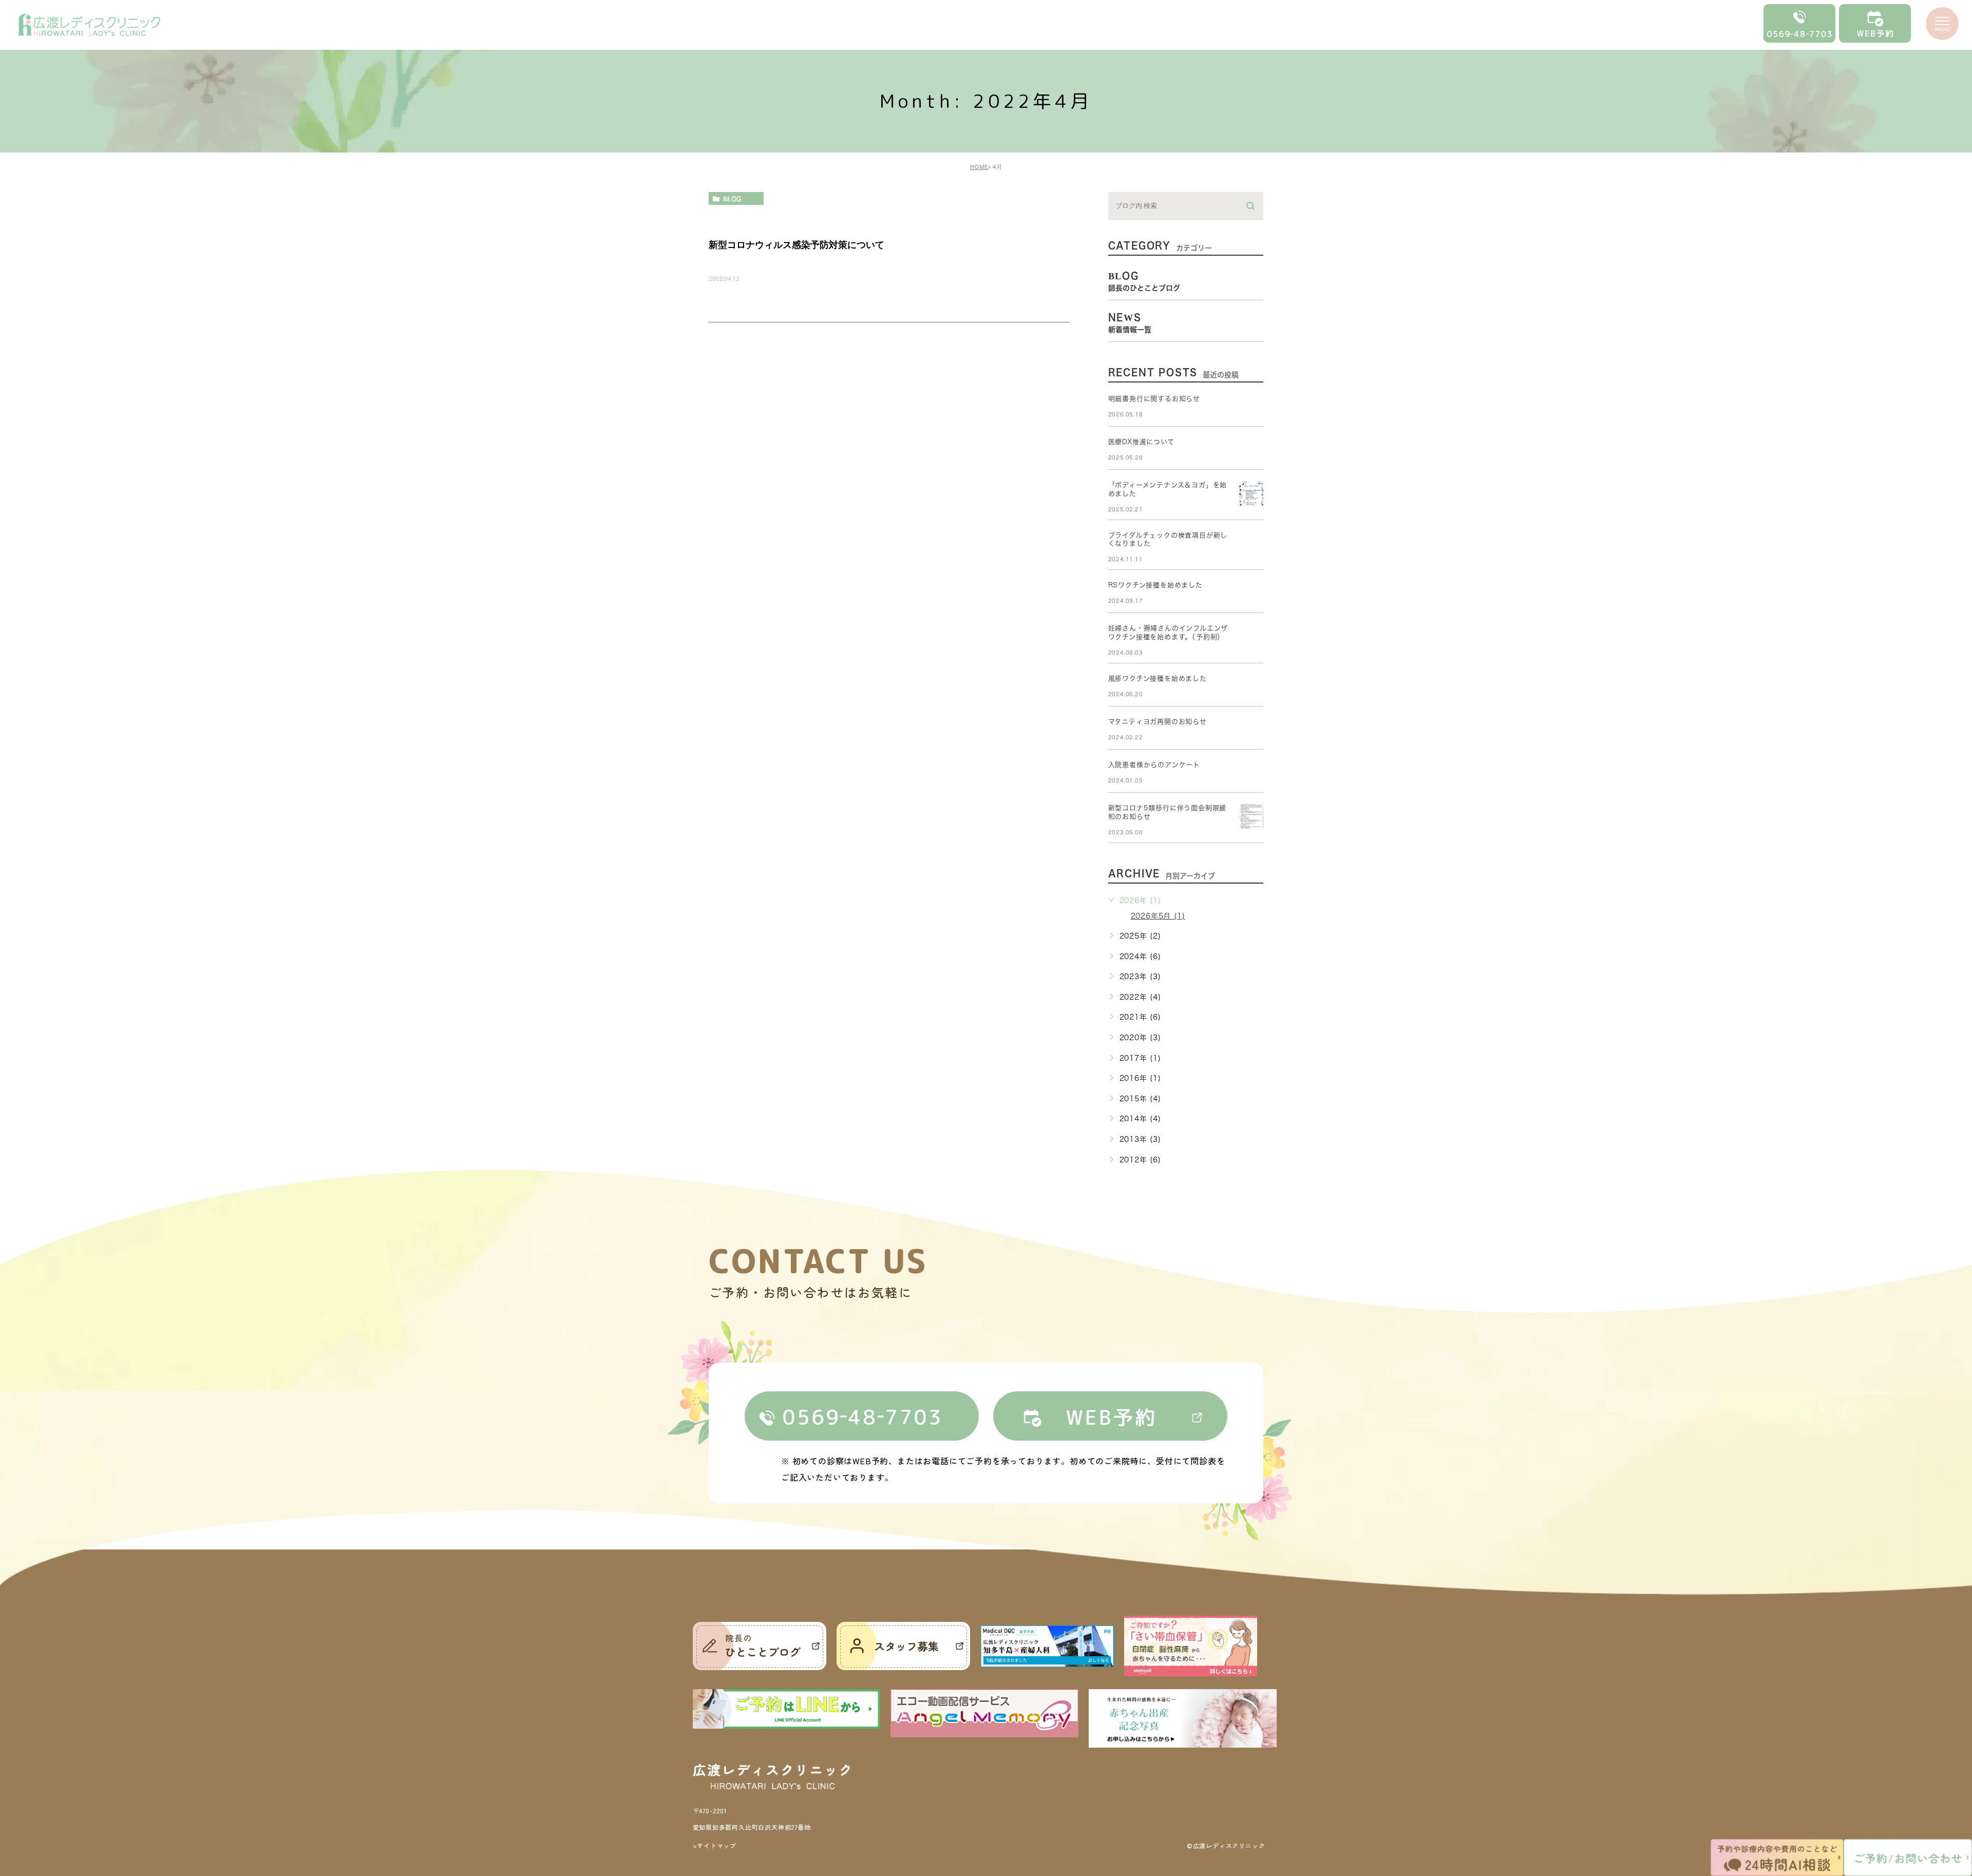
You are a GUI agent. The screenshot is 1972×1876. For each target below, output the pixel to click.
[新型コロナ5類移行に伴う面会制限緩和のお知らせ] (1251, 816)
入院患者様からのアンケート (1154, 765)
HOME (979, 167)
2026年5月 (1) (1158, 916)
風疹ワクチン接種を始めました (1158, 678)
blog (732, 199)
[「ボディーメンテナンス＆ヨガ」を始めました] (1251, 493)
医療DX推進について (1141, 442)
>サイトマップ (715, 1845)
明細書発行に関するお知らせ (1154, 399)
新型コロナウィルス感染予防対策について (797, 245)
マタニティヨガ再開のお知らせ (1158, 722)
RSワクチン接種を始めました (1155, 585)
